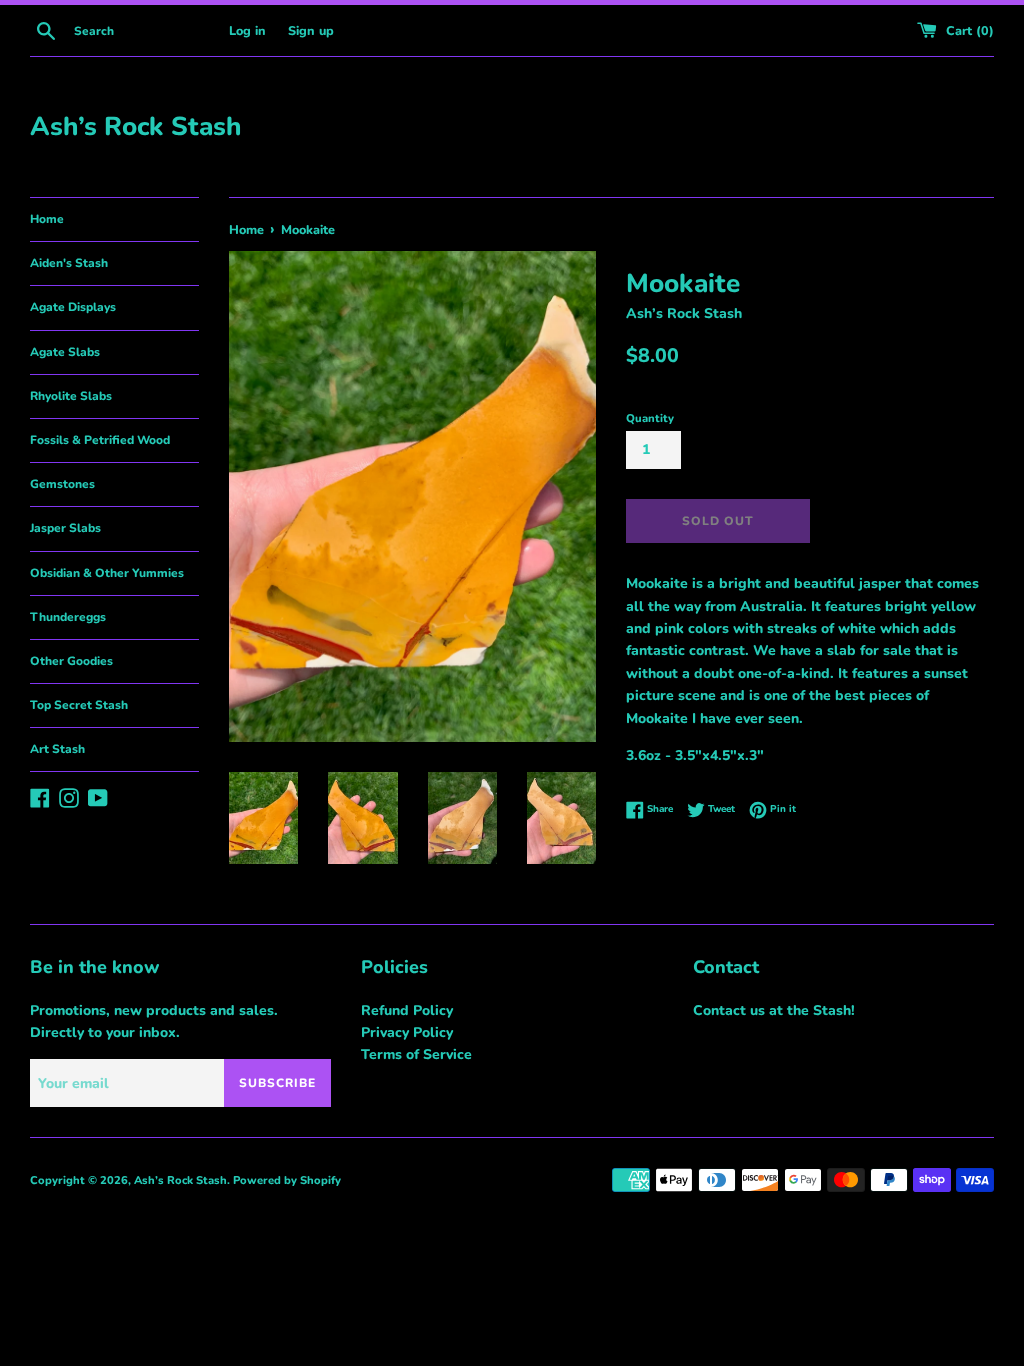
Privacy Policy (407, 1032)
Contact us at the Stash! (774, 1010)
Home (47, 219)
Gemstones (62, 484)
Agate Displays (73, 307)
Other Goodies (71, 661)
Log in (247, 30)
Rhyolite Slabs (71, 396)
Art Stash (57, 749)
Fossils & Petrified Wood (100, 440)
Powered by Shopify (287, 1180)
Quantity (650, 418)
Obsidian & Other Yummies (107, 573)
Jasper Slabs (65, 528)
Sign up (311, 30)
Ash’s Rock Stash (135, 126)
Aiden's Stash (69, 263)
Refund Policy (407, 1010)
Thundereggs (68, 617)
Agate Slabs (65, 352)
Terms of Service (416, 1054)
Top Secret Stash (79, 705)
